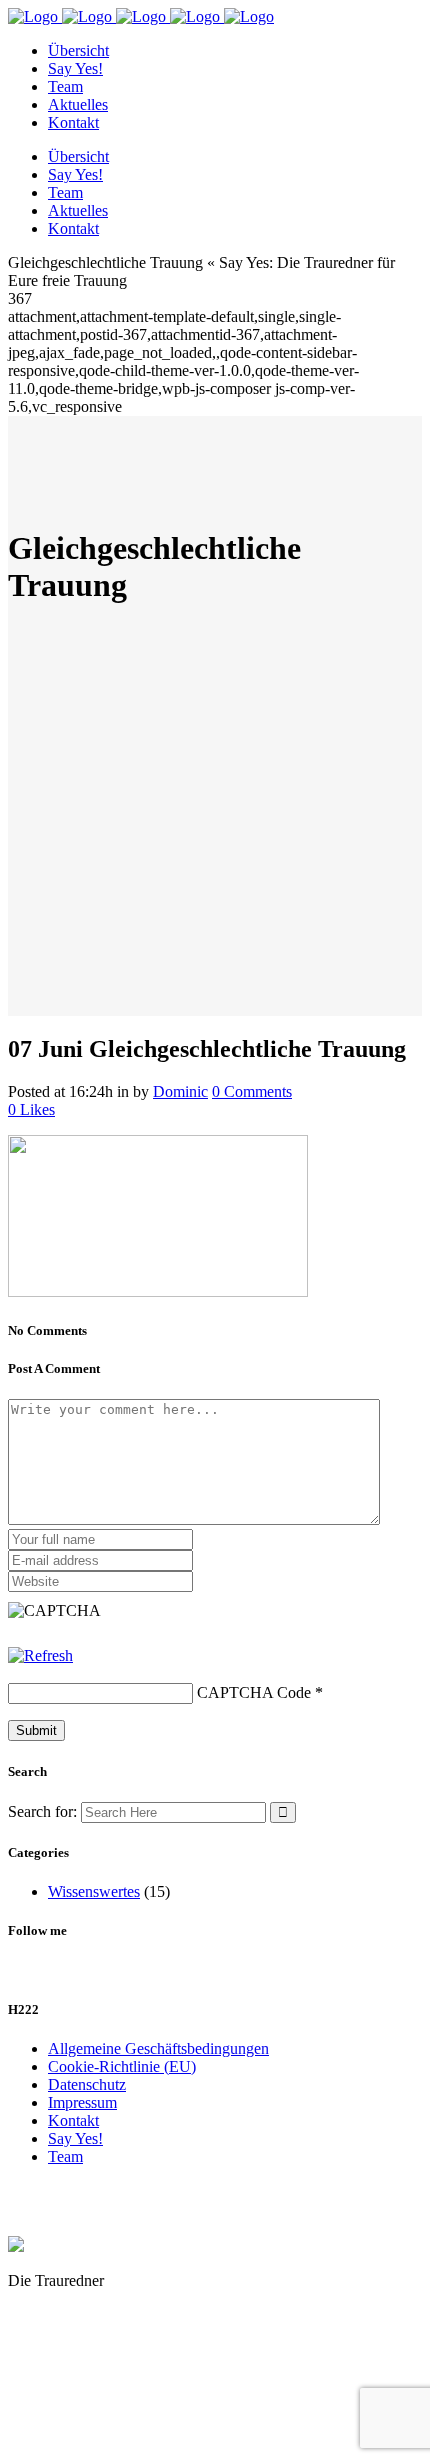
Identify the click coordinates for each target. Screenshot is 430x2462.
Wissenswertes (94, 1891)
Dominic (180, 1091)
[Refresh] (40, 1655)
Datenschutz (87, 2084)
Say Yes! (75, 2138)
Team (65, 2156)
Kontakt (73, 2120)
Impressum (82, 2102)
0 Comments (252, 1091)
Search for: (42, 1811)
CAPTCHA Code (254, 1692)
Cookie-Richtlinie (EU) (122, 2066)
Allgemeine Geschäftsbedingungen (158, 2048)
